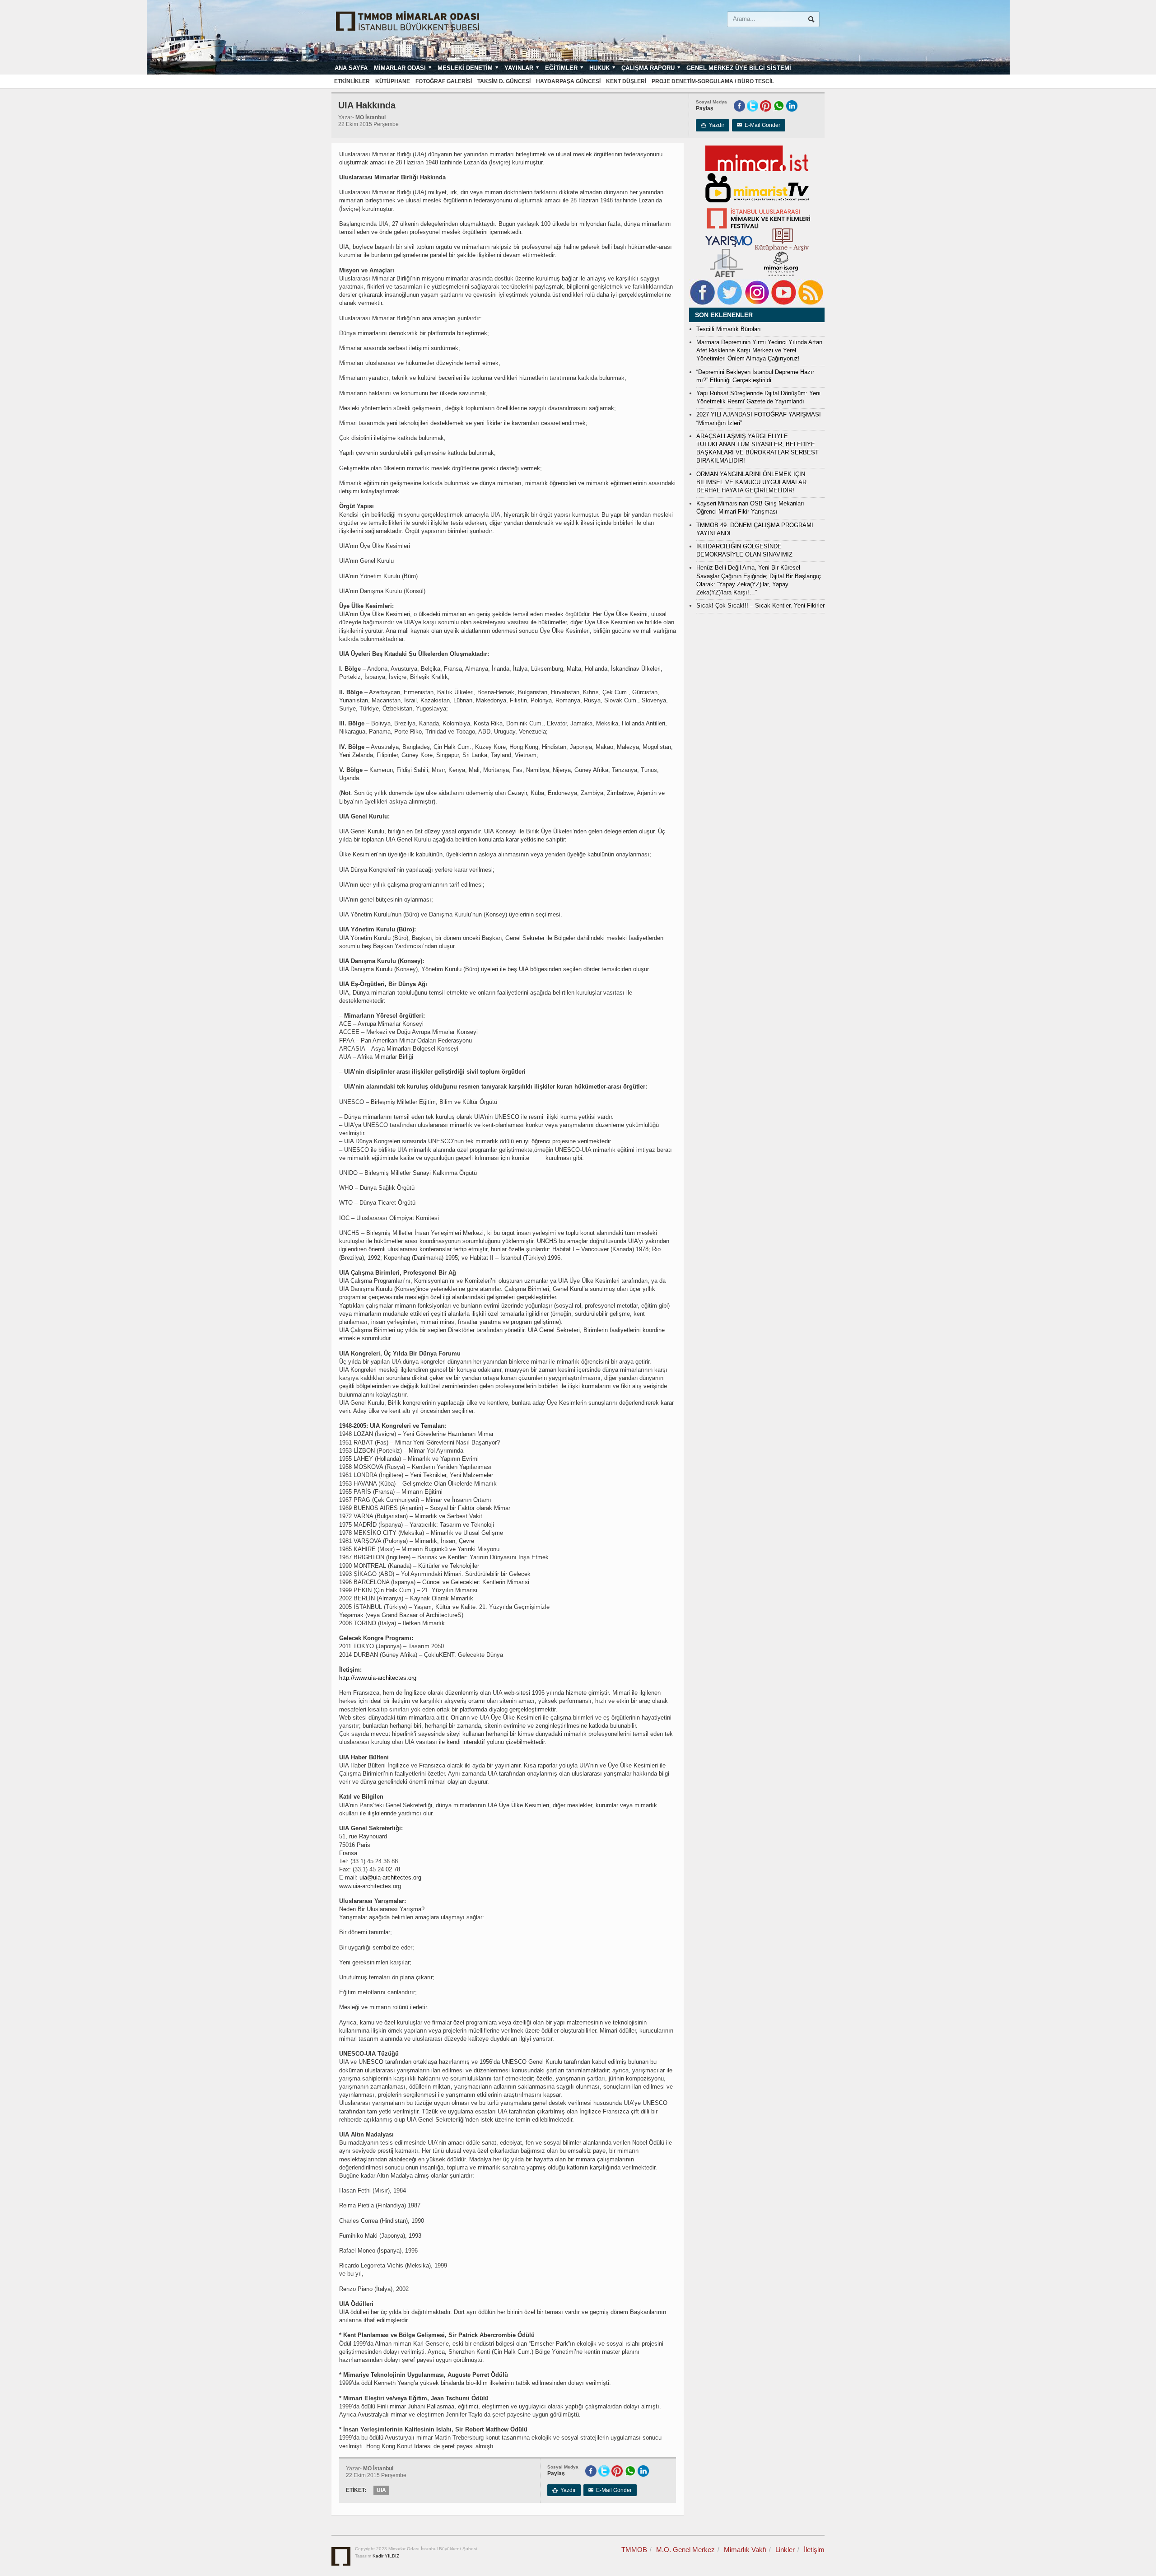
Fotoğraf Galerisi (444, 81)
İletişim (814, 2550)
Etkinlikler (352, 81)
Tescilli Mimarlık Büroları (729, 329)
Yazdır (713, 125)
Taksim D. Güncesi (504, 81)
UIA (381, 2490)
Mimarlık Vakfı (745, 2550)
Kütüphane (393, 81)
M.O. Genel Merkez (685, 2550)
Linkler (785, 2550)
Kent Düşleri (626, 81)
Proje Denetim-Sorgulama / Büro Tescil (713, 81)
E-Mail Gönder (759, 125)
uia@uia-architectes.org (390, 1877)
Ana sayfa (351, 68)
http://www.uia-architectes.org (378, 1678)
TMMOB (634, 2550)
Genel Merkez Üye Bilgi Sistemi (739, 68)
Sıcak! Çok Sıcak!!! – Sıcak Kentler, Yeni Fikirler (760, 605)
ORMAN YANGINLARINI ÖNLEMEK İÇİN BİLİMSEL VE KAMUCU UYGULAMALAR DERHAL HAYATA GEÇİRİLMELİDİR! (751, 482)
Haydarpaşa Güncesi (568, 81)
